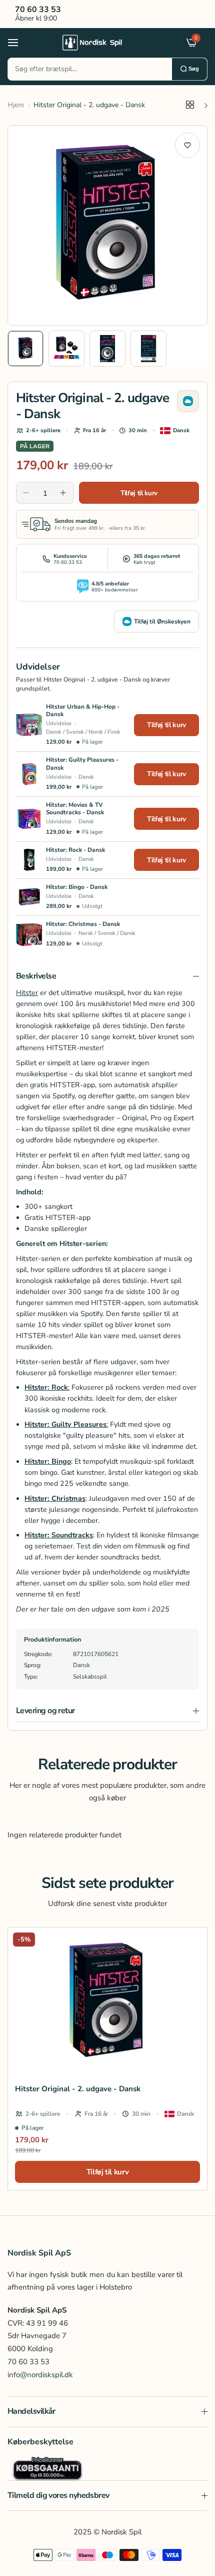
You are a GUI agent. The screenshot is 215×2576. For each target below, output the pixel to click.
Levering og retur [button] (45, 1711)
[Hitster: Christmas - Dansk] (29, 934)
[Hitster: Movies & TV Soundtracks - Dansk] (29, 819)
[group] (107, 225)
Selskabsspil (90, 1677)
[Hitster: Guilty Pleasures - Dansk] (29, 774)
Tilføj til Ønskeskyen (162, 621)
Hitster (27, 993)
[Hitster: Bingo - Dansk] (29, 897)
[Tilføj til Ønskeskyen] (188, 401)
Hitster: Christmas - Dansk (83, 924)
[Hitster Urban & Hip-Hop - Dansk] (29, 725)
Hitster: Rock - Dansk (75, 850)
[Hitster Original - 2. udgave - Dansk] (107, 2002)
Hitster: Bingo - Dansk (77, 887)
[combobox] (90, 69)
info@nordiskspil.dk (40, 2375)
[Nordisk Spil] (105, 42)
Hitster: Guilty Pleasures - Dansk (82, 764)
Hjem (16, 105)
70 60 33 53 (28, 2362)
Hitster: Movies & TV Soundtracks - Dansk (75, 809)
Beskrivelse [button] (36, 976)
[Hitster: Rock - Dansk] (29, 860)
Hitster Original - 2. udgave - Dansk (78, 2089)
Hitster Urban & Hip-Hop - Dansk (83, 711)
